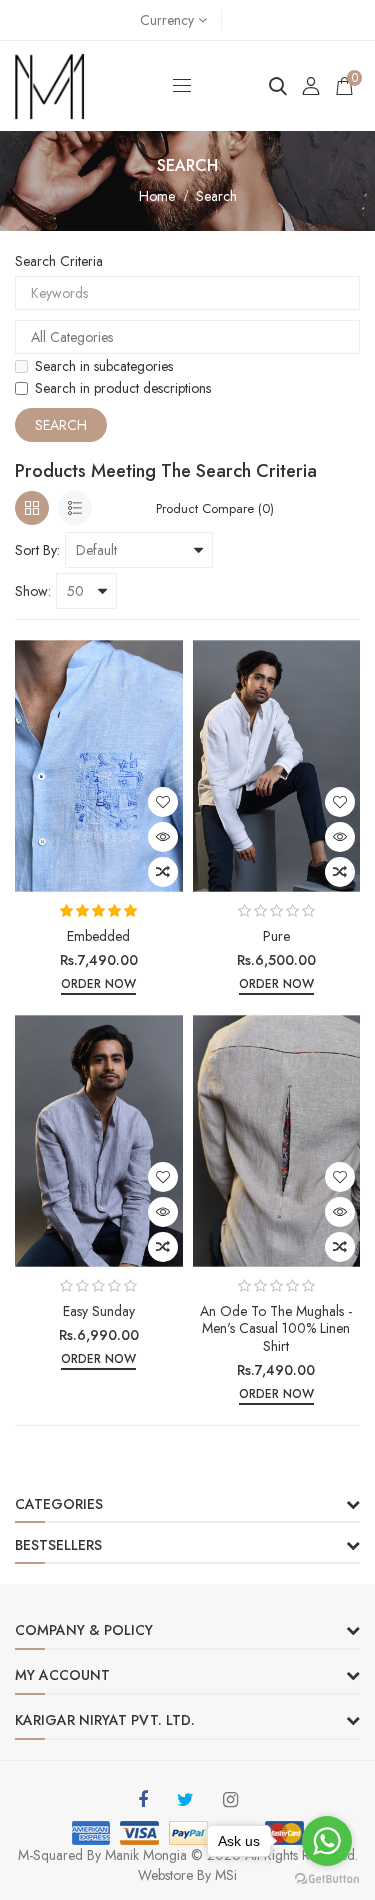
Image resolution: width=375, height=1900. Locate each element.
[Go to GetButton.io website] (327, 1879)
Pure (276, 936)
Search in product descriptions (123, 388)
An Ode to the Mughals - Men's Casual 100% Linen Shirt (276, 1328)
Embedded (98, 936)
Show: (33, 591)
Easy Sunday (99, 1311)
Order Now (98, 984)
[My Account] (311, 86)
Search (216, 196)
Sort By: (37, 550)
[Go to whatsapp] (327, 1841)
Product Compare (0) (215, 508)
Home (157, 196)
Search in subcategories (104, 366)
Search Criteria (59, 261)
